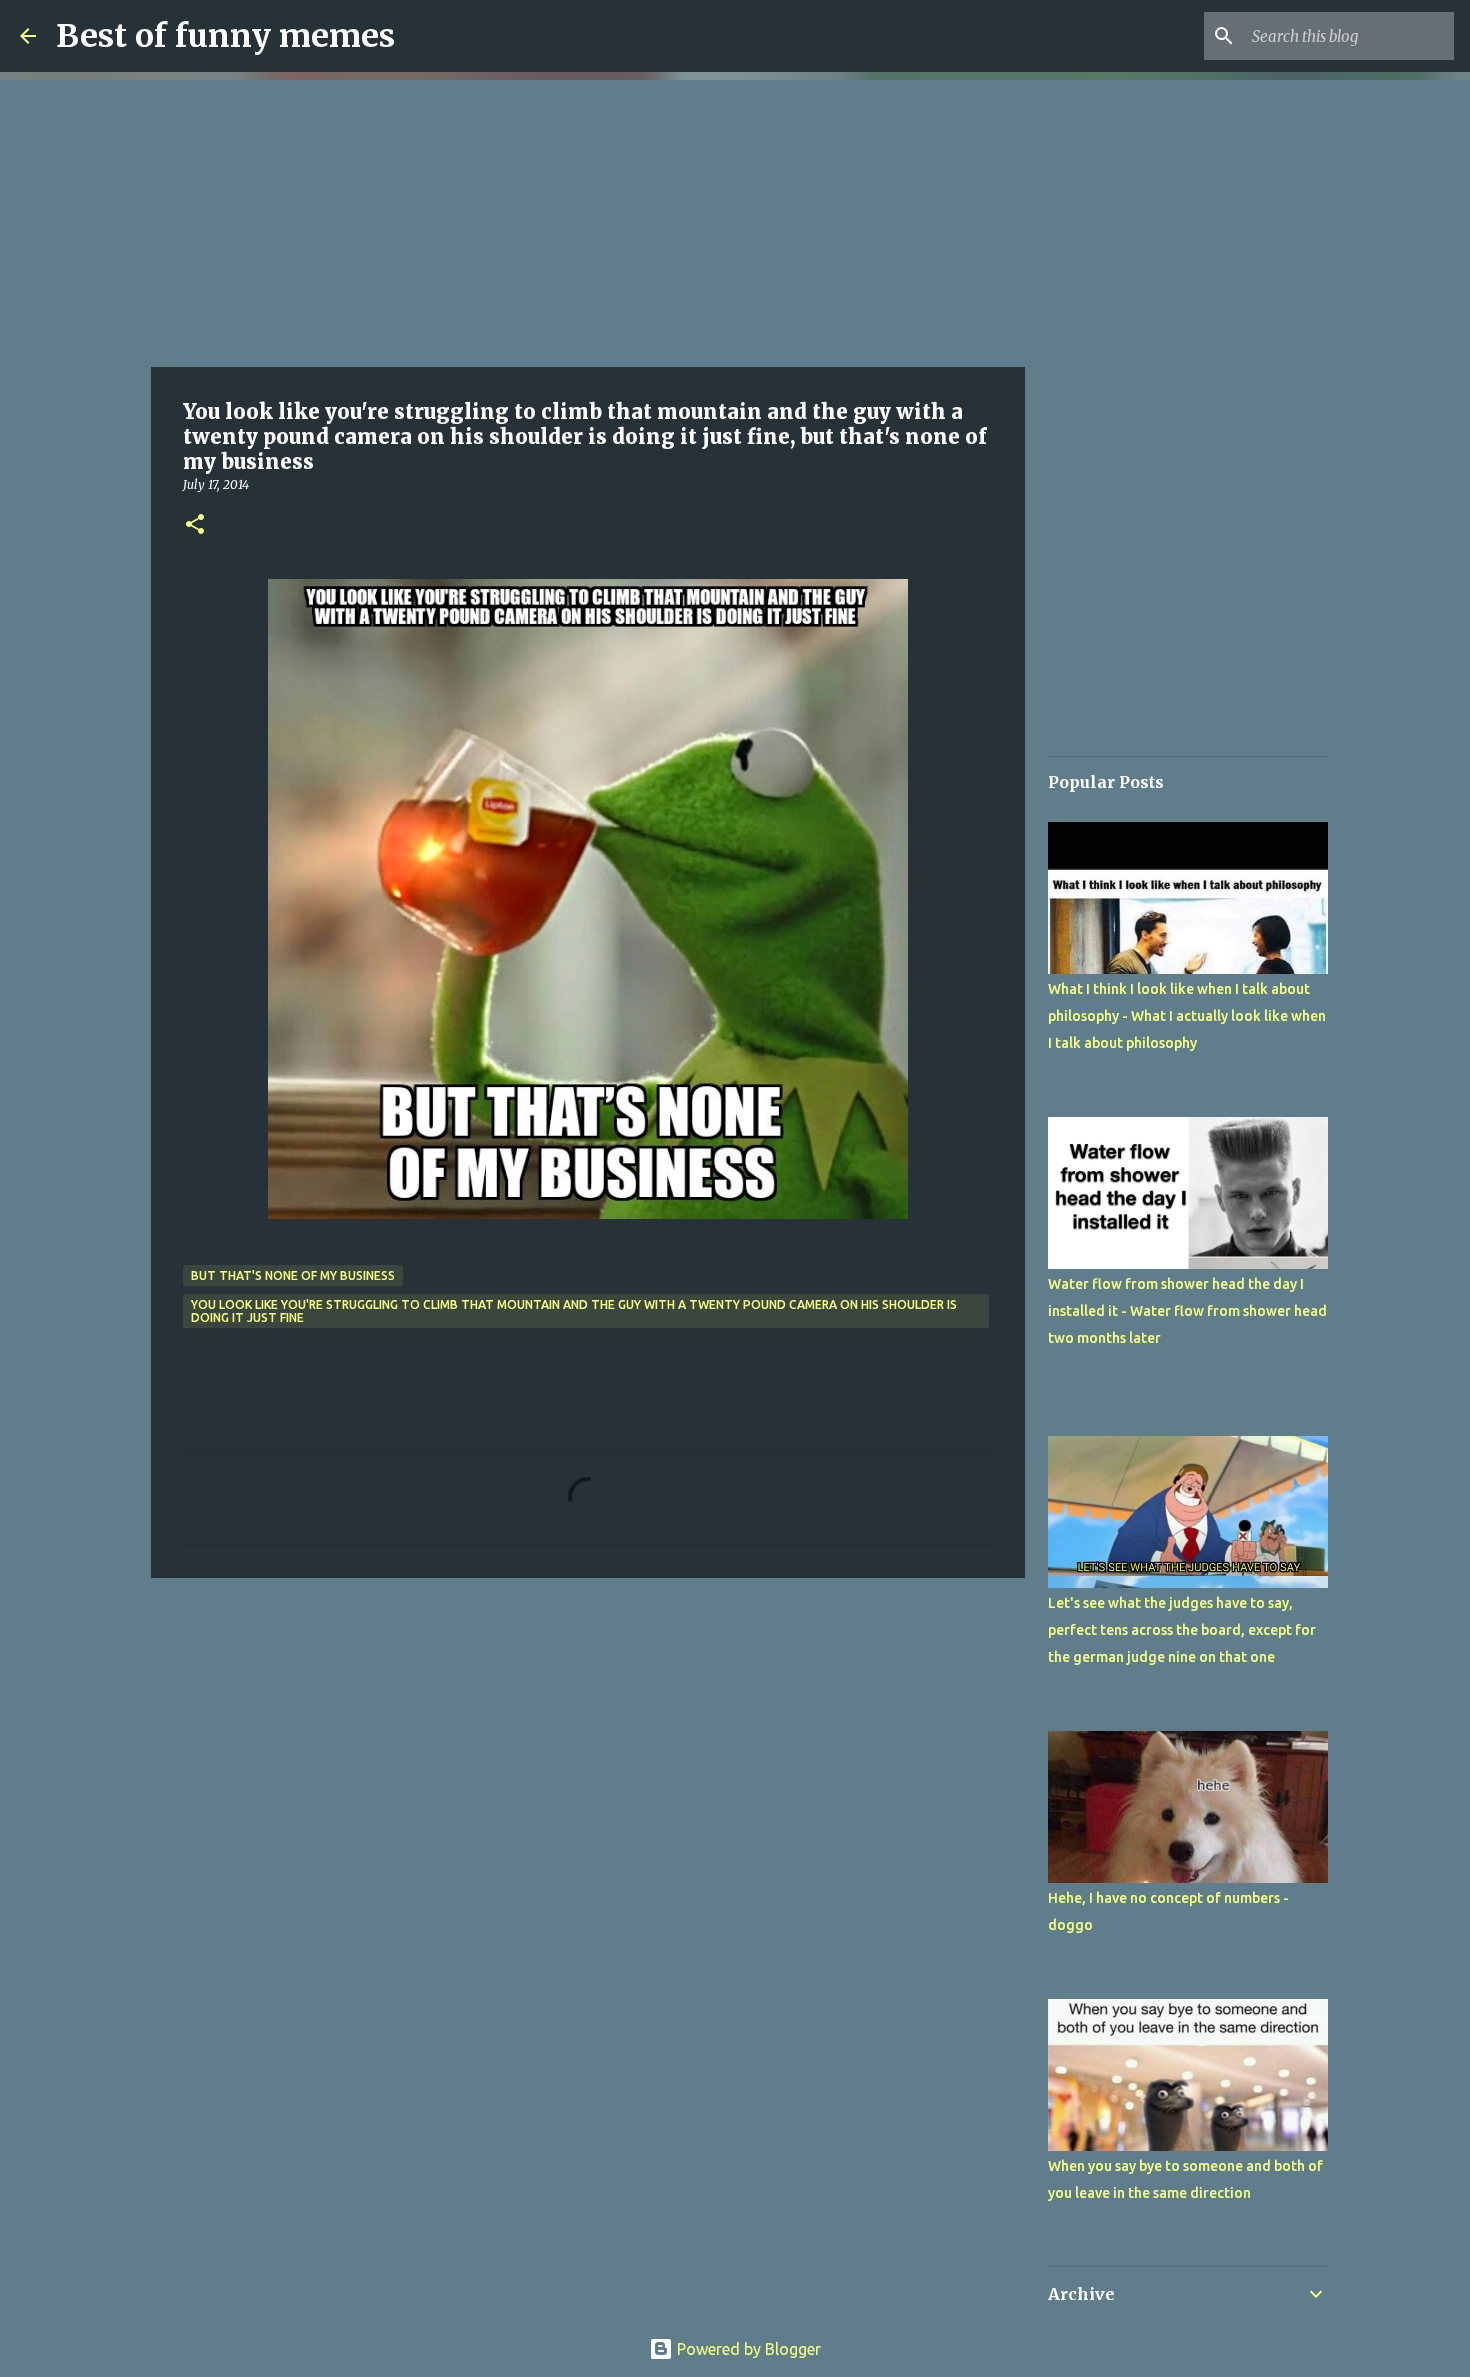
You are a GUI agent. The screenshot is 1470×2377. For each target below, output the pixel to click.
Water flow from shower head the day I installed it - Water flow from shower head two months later (1187, 1311)
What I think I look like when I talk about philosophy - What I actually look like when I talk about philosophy (1187, 1016)
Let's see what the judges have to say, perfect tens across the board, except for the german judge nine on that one (1182, 1630)
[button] (195, 525)
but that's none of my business (293, 1275)
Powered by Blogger (747, 2349)
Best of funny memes (225, 36)
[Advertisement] (588, 220)
